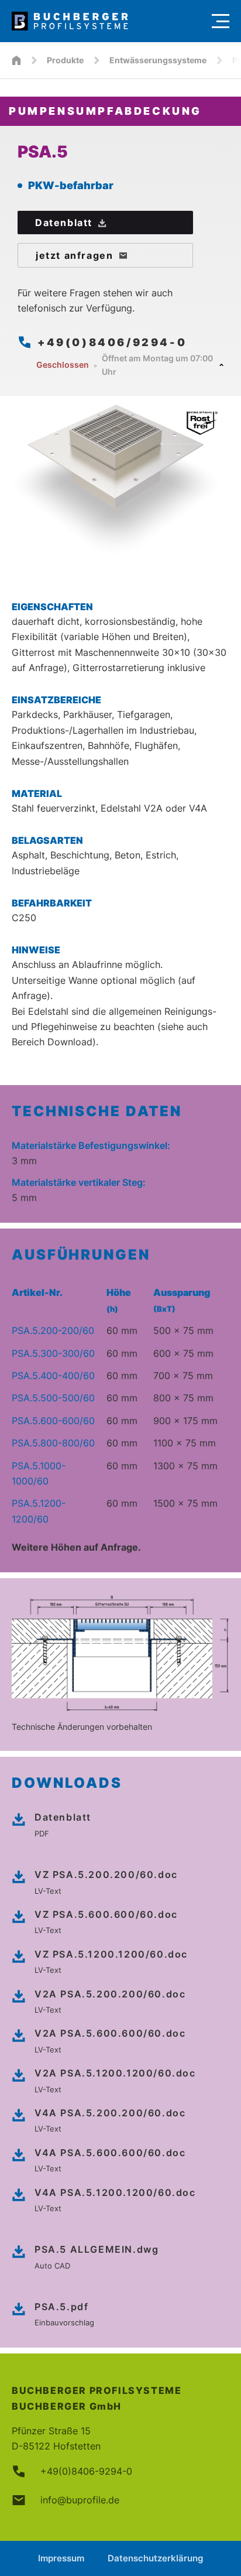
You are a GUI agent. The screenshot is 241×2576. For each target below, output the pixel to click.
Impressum (61, 2558)
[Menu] (221, 21)
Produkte (65, 60)
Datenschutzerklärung (155, 2558)
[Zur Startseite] (106, 21)
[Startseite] (16, 60)
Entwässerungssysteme (158, 60)
